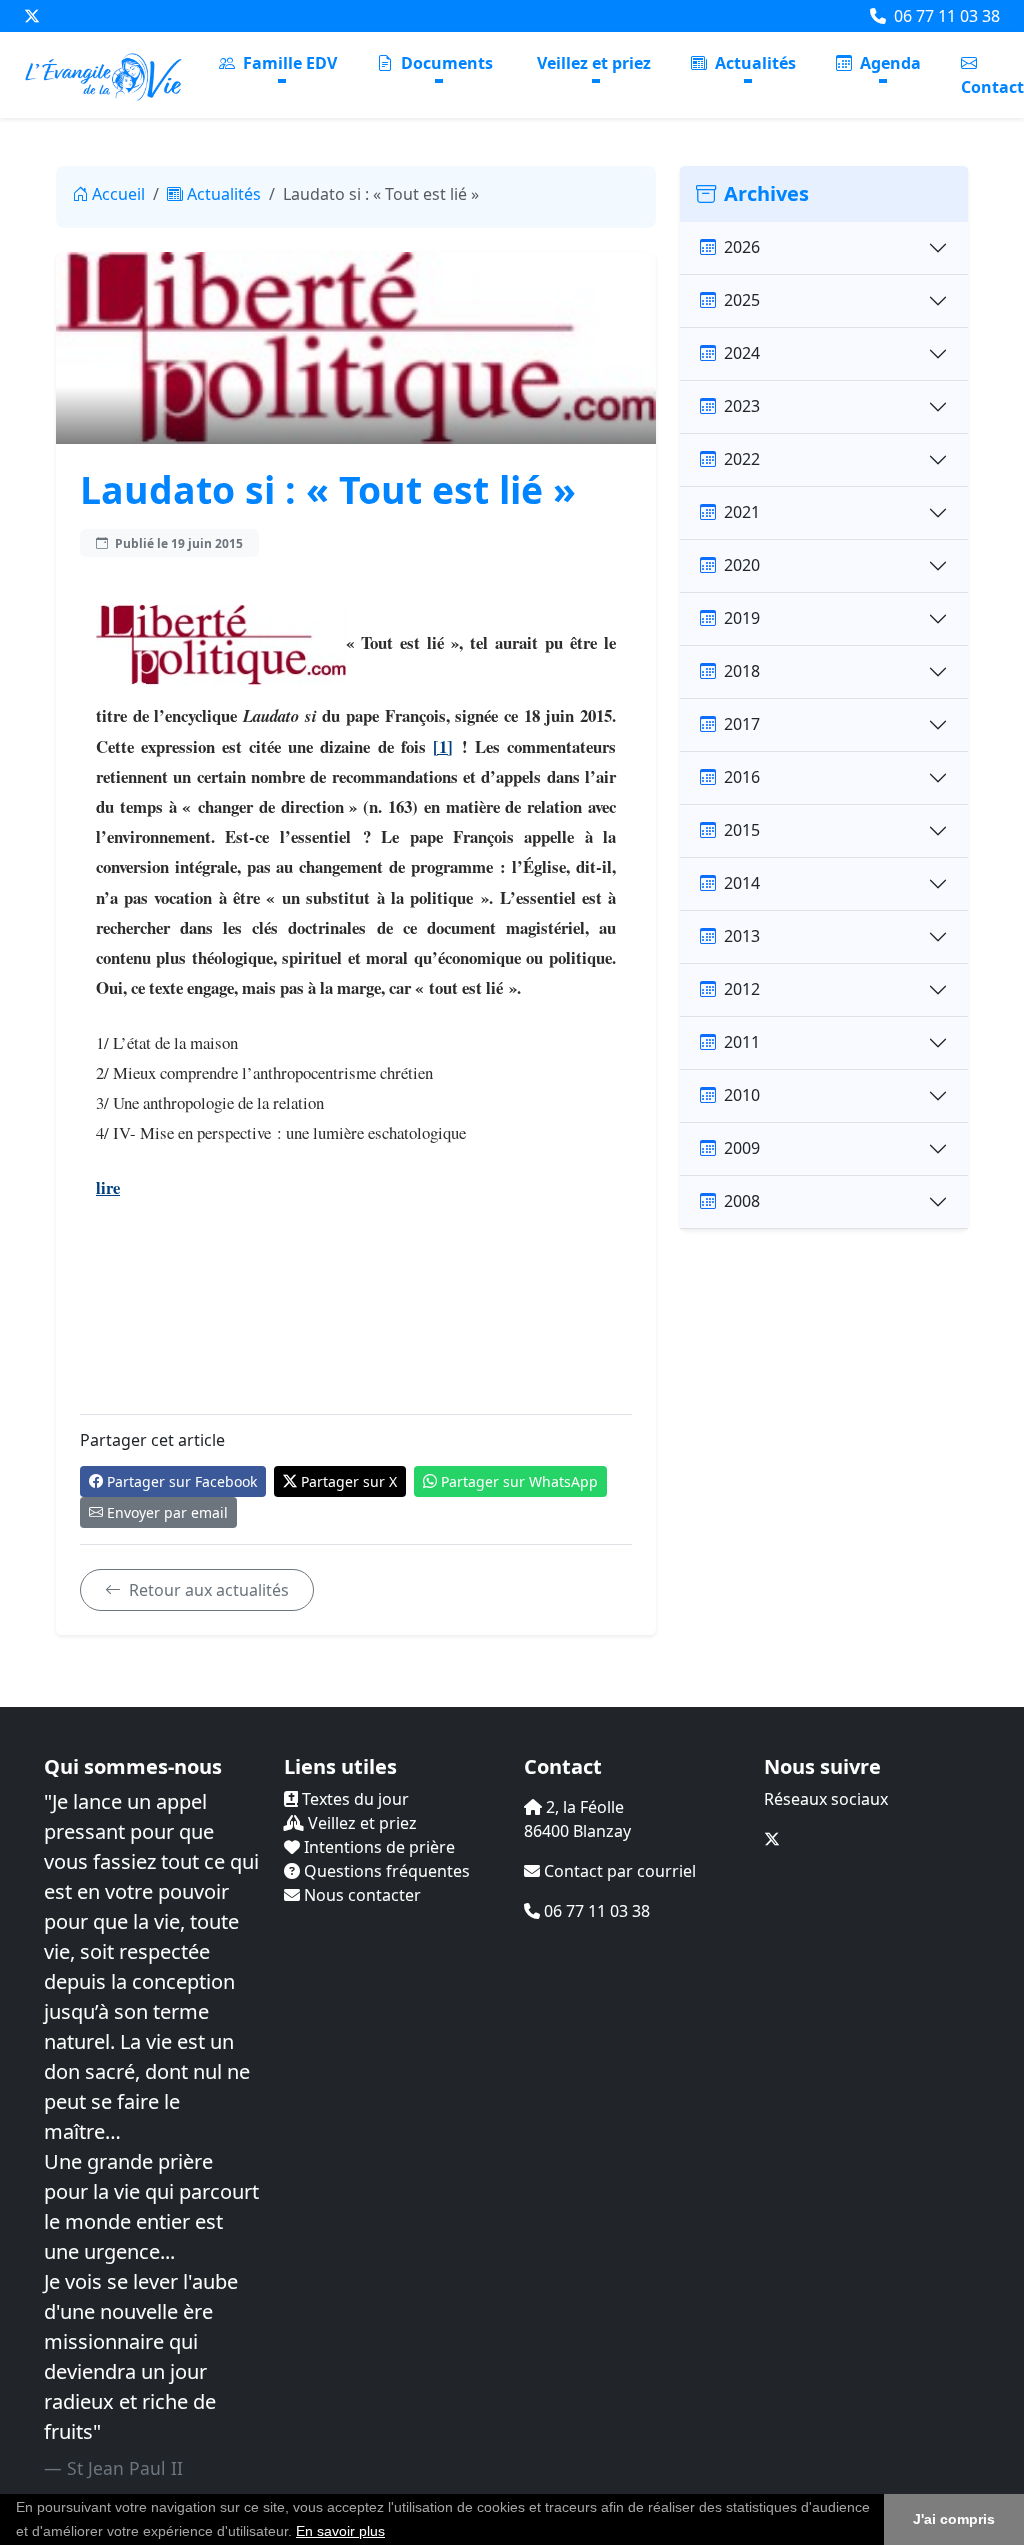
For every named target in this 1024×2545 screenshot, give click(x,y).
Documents (445, 63)
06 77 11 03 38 (945, 16)
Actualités (753, 63)
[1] (443, 746)
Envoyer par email (167, 1512)
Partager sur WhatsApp (519, 1481)
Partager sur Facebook (182, 1481)
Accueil (118, 194)
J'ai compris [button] (954, 2519)
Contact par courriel (618, 1871)
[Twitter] (32, 16)
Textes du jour (353, 1799)
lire (108, 1187)
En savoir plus (340, 2531)
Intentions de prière (377, 1847)
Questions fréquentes (385, 1871)
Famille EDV (288, 63)
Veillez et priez (594, 63)
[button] (392, 2533)
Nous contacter (360, 1895)
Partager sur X (349, 1481)
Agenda (888, 63)
